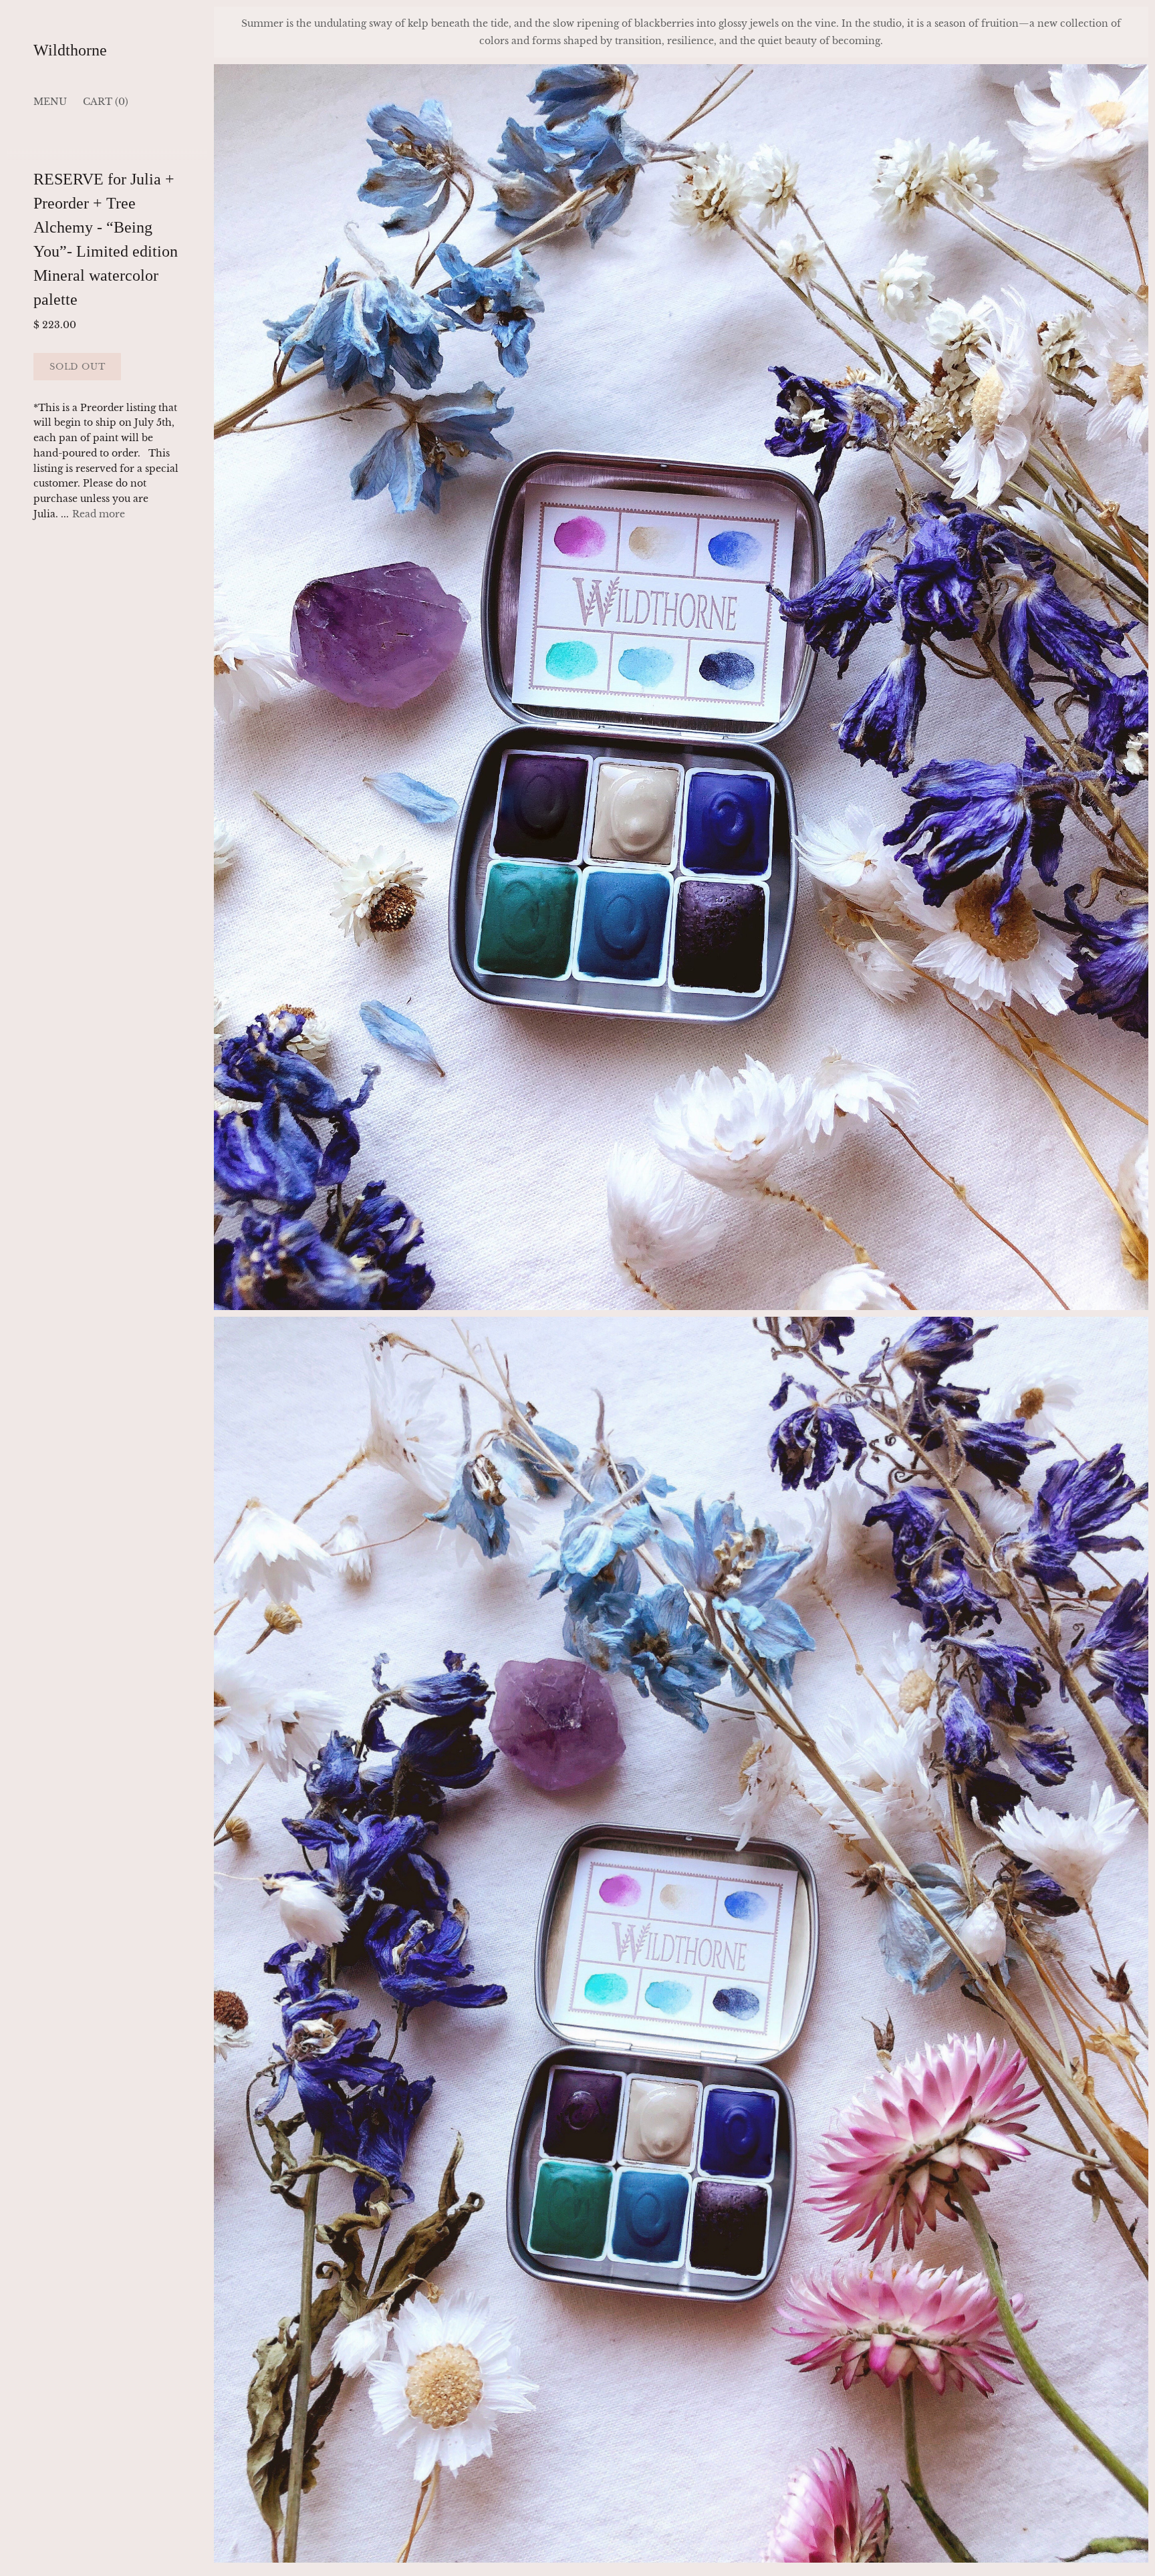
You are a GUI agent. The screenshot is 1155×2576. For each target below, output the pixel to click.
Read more (99, 515)
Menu (50, 102)
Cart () (106, 102)
